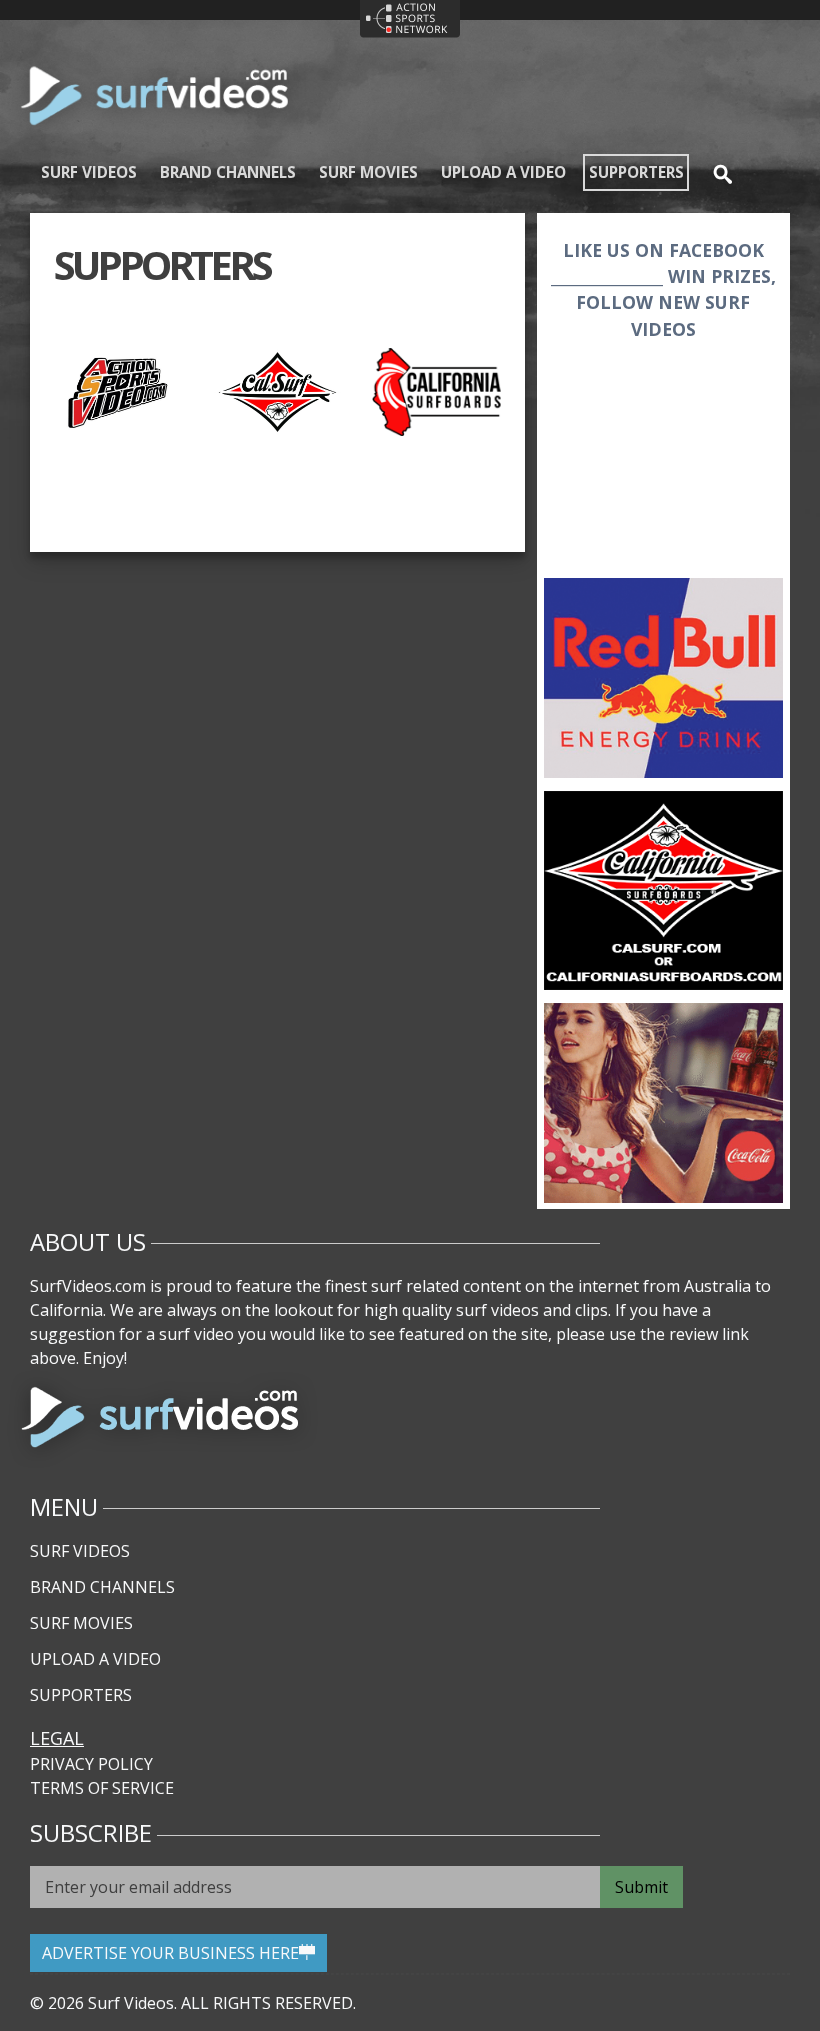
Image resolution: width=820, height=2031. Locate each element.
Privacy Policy (91, 1764)
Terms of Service (102, 1788)
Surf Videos (89, 172)
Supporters (636, 172)
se (714, 172)
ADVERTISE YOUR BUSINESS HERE (170, 1953)
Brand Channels (228, 172)
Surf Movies (368, 172)
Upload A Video (503, 172)
